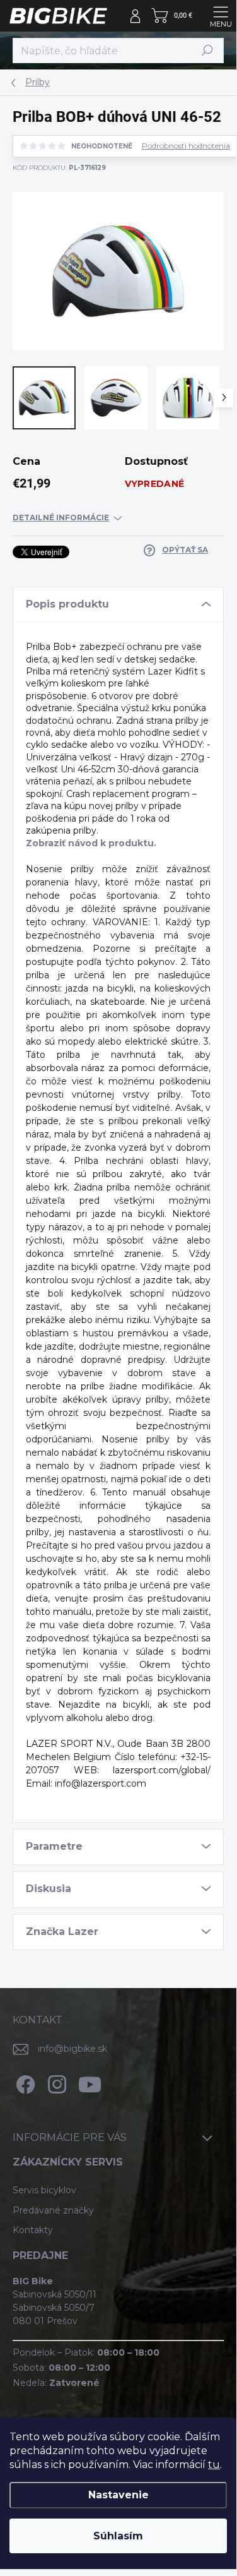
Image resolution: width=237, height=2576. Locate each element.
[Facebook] (24, 2082)
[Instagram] (55, 2082)
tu (214, 2465)
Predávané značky (53, 2210)
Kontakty (33, 2230)
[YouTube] (90, 2082)
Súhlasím (118, 2536)
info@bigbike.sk (72, 2049)
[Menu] (221, 16)
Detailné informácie (61, 518)
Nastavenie (118, 2495)
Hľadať (207, 50)
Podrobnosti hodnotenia (186, 146)
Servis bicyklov (44, 2190)
